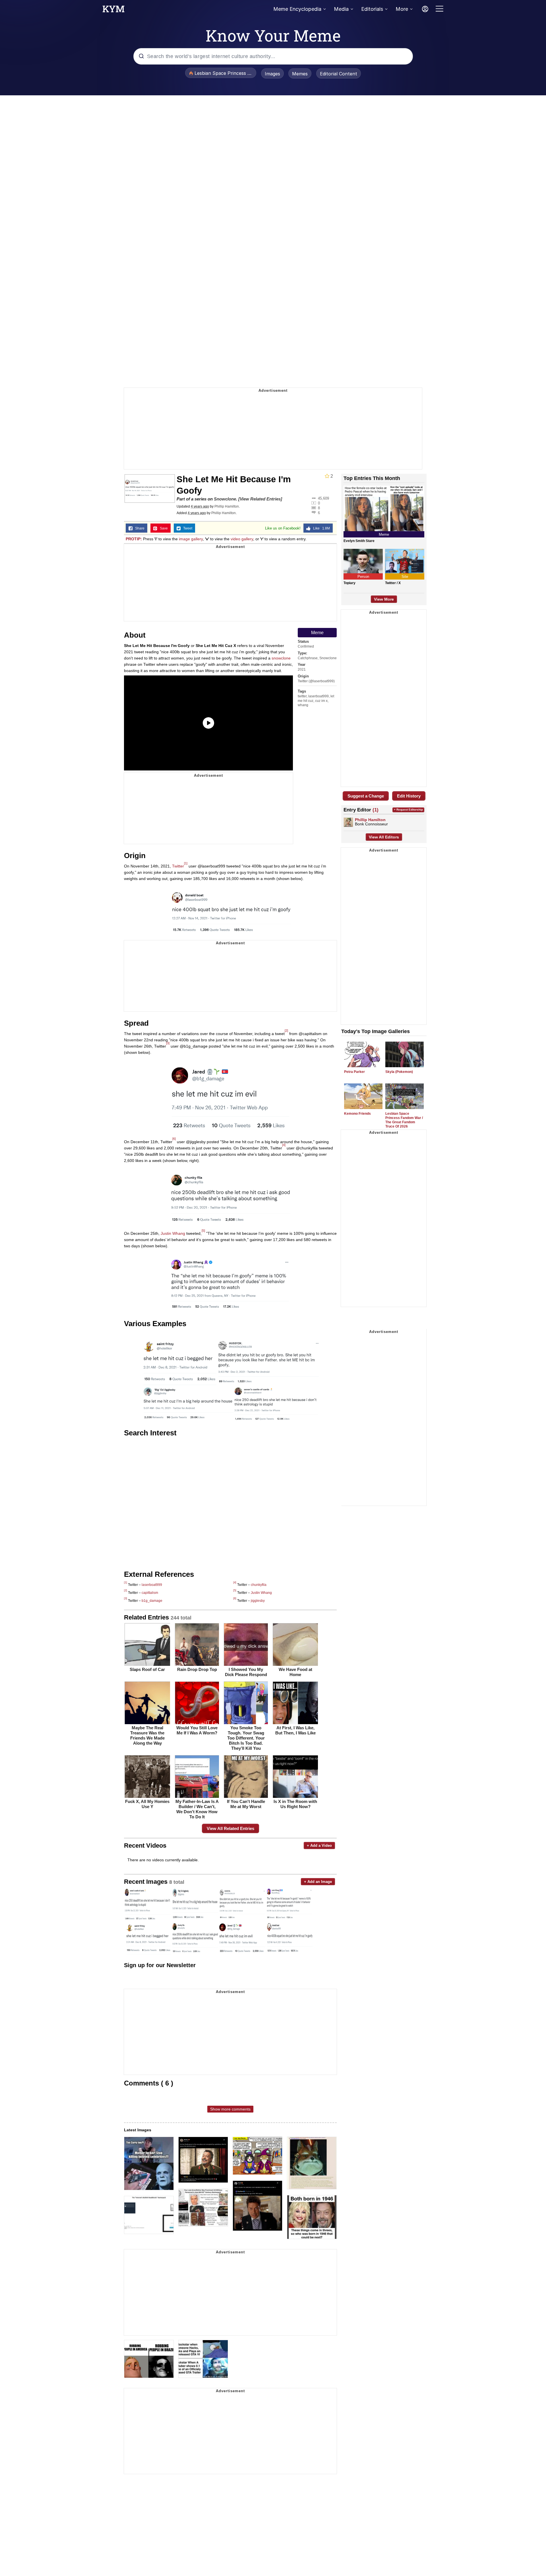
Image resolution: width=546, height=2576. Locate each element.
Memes (300, 74)
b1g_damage (152, 1601)
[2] (286, 1031)
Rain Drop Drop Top (197, 1669)
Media (341, 9)
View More (384, 599)
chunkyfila (259, 1585)
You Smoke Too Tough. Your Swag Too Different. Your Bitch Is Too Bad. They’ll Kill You (246, 1738)
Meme (317, 633)
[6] (174, 1139)
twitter (302, 696)
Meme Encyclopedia (297, 9)
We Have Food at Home (295, 1672)
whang (303, 705)
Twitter (178, 866)
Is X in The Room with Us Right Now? (295, 1804)
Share (138, 528)
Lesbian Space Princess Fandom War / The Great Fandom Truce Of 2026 (404, 1120)
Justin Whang (173, 1233)
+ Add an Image (318, 1882)
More (402, 9)
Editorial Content (339, 74)
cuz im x (321, 701)
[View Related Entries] (260, 499)
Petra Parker (354, 1072)
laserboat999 (318, 696)
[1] (186, 863)
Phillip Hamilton (227, 506)
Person (363, 577)
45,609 (323, 498)
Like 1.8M (320, 528)
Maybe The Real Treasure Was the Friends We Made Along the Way (147, 1735)
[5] (203, 1231)
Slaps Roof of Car (147, 1669)
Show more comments (230, 2109)
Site (405, 577)
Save (163, 528)
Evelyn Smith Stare (359, 541)
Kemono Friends (357, 1114)
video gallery (242, 539)
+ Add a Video (319, 1846)
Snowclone (225, 499)
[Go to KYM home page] (113, 11)
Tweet (186, 528)
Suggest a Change (366, 796)
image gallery (191, 539)
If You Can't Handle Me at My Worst (246, 1804)
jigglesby (258, 1601)
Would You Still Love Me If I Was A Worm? (197, 1730)
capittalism (150, 1593)
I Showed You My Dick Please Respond (246, 1672)
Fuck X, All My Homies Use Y (147, 1804)
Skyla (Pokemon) (399, 1072)
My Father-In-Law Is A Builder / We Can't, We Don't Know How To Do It (197, 1809)
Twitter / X (393, 583)
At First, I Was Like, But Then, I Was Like (295, 1730)
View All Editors (384, 837)
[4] (284, 1145)
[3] (168, 1043)
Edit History (409, 796)
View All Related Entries (230, 1828)
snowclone (281, 658)
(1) (376, 810)
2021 (302, 669)
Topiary (349, 583)
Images (272, 74)
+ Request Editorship (408, 810)
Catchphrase (308, 658)
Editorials (372, 9)
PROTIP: (134, 539)
